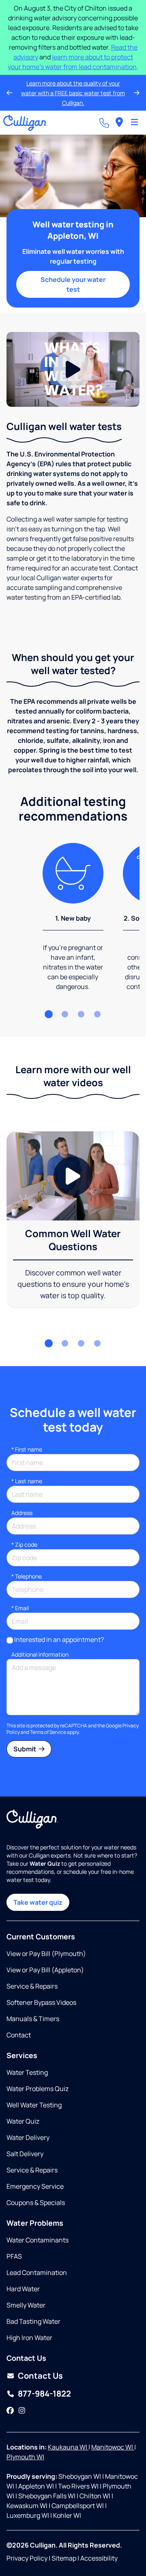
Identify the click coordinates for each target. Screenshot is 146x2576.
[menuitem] (119, 123)
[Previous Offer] (9, 93)
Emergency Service (35, 2186)
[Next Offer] (137, 93)
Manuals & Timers (33, 2019)
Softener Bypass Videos (41, 2002)
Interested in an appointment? (59, 1639)
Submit (25, 1749)
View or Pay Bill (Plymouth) (46, 1954)
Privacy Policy (27, 2558)
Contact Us (40, 2376)
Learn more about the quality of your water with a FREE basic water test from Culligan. (73, 93)
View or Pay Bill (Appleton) (45, 1970)
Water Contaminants (38, 2240)
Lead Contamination (37, 2273)
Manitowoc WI (113, 2447)
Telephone (27, 1576)
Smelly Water (26, 2305)
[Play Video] (73, 370)
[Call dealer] (104, 123)
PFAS (14, 2256)
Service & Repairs (32, 1986)
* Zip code (24, 1545)
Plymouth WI (25, 2457)
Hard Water (23, 2289)
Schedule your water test (73, 284)
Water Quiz (23, 2121)
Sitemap (64, 2558)
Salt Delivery (25, 2154)
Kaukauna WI (68, 2447)
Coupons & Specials (36, 2203)
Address (22, 1513)
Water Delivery (28, 2137)
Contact (19, 2035)
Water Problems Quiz (38, 2089)
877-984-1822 (44, 2394)
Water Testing (27, 2072)
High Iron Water (29, 2338)
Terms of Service (48, 1732)
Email (20, 1608)
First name (27, 1449)
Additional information (40, 1654)
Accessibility (99, 2558)
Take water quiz (38, 1902)
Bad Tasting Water (33, 2321)
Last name (27, 1481)
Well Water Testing (34, 2105)
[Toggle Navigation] (134, 123)
